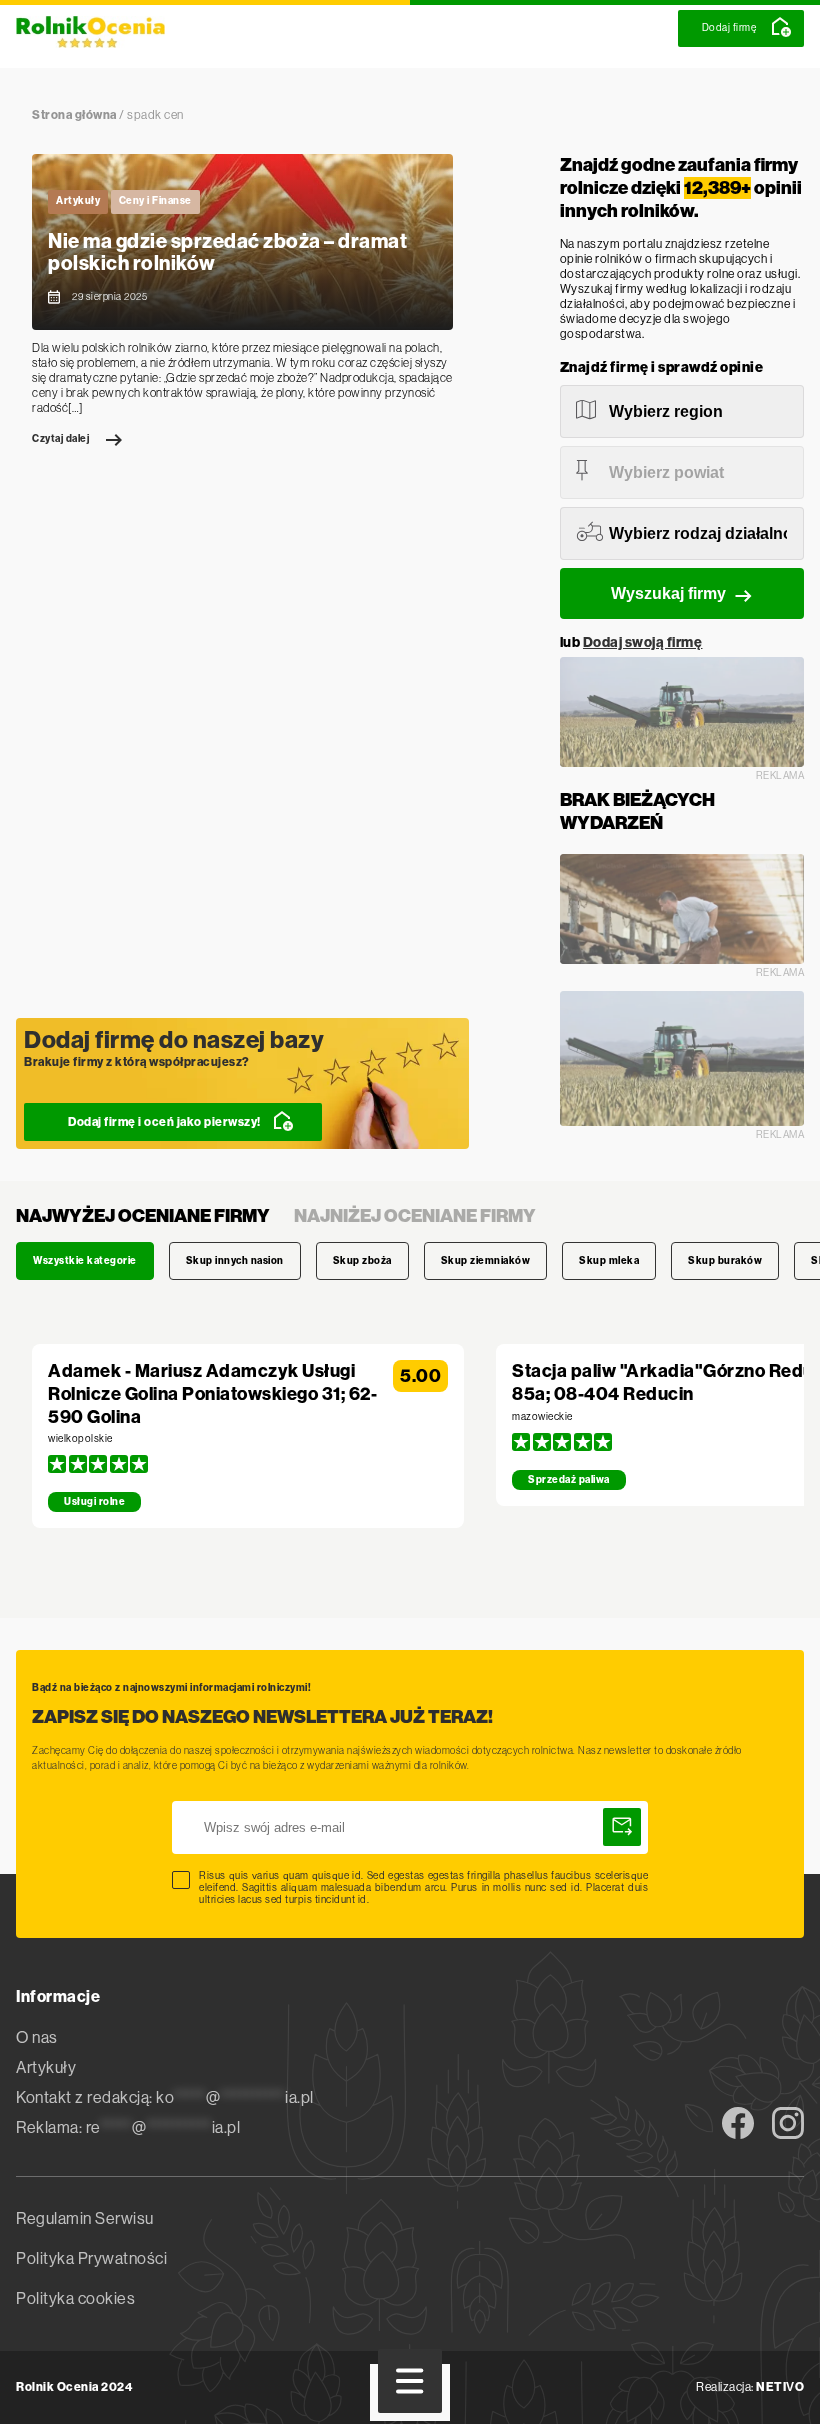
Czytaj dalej (60, 439)
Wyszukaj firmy (668, 593)
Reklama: (128, 2127)
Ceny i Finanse (155, 201)
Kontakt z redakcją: (165, 2097)
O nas (37, 2037)
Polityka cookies (75, 2298)
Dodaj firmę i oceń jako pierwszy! (164, 1122)
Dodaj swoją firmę (643, 643)
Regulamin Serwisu (85, 2218)
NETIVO (780, 2387)
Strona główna (74, 115)
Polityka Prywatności (91, 2258)
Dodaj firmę (729, 27)
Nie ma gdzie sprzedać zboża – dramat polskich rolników (227, 252)
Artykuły (78, 201)
